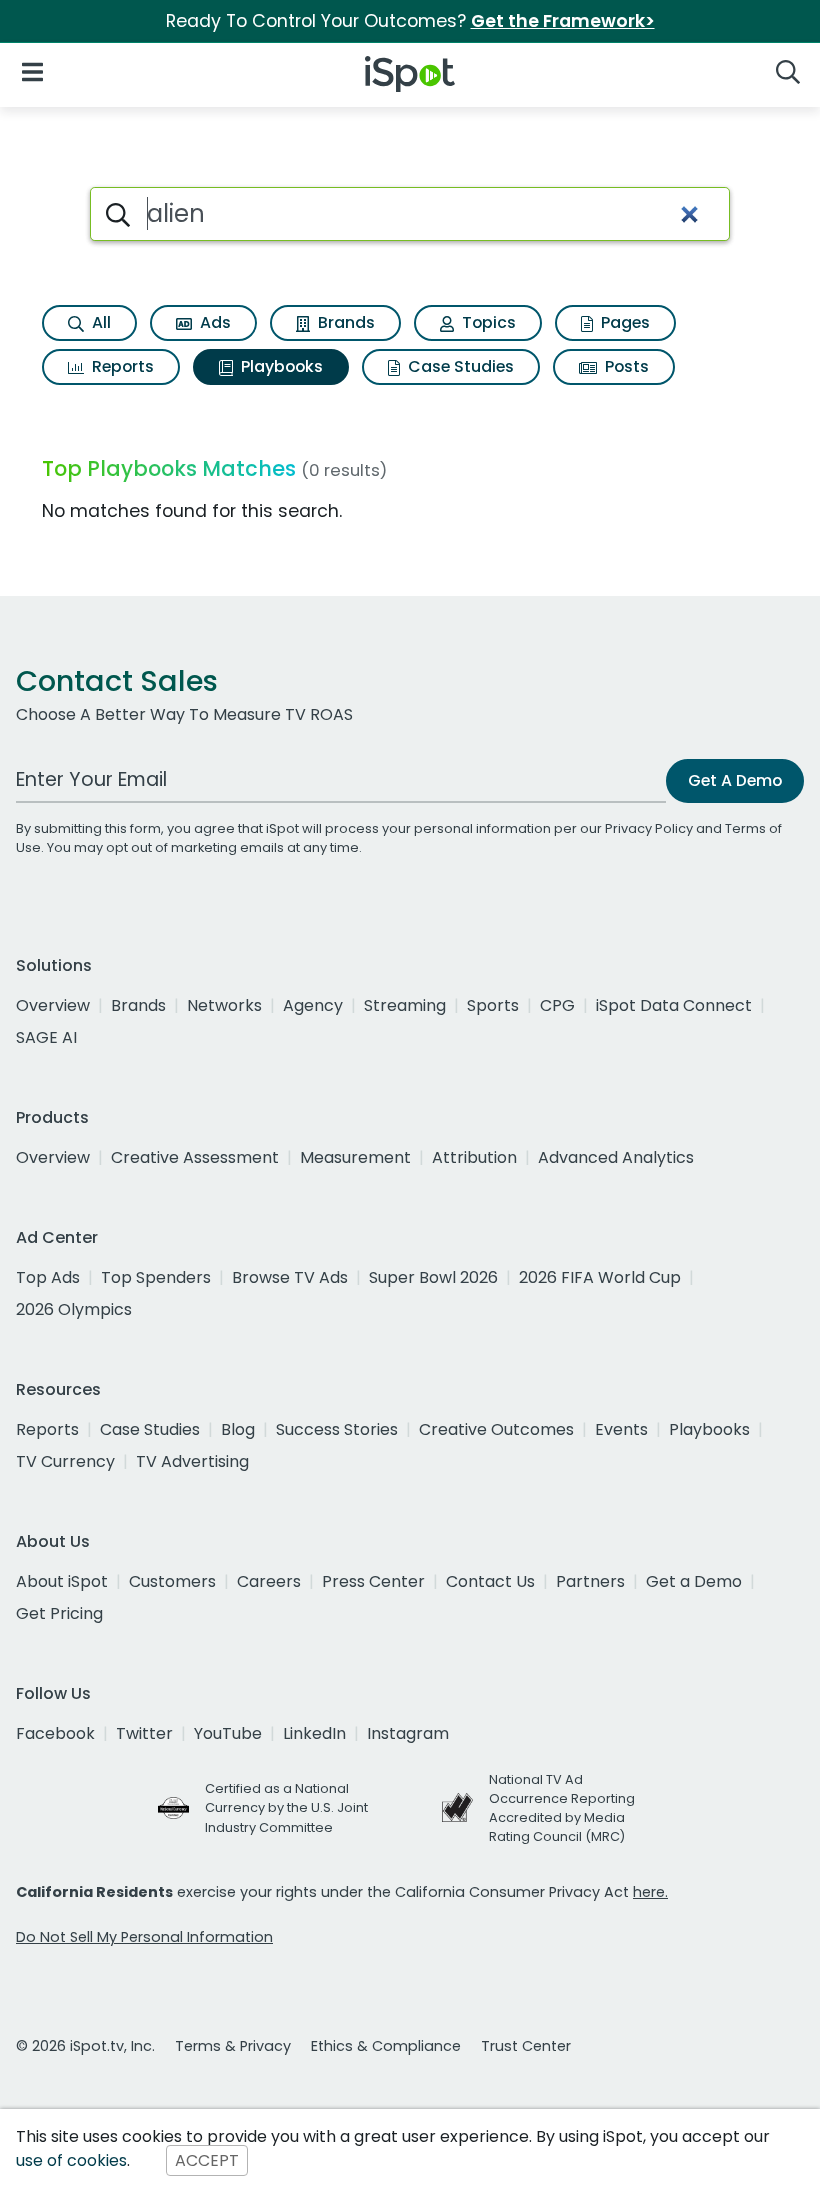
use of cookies (71, 2160)
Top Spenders (156, 1277)
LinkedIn (314, 1733)
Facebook (55, 1733)
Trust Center (526, 2046)
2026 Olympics (74, 1309)
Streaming (405, 1005)
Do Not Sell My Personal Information (144, 1937)
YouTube (228, 1733)
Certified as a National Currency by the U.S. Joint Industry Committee (286, 1807)
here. (650, 1892)
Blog (238, 1429)
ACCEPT (207, 2160)
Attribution (474, 1157)
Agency (313, 1005)
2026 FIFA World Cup (600, 1277)
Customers (172, 1581)
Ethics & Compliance (386, 2046)
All (99, 322)
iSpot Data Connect (674, 1005)
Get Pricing (59, 1613)
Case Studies (459, 366)
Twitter (144, 1733)
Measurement (355, 1157)
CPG (557, 1005)
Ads (213, 322)
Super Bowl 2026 (433, 1277)
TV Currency (65, 1461)
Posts (625, 366)
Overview (53, 1005)
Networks (224, 1005)
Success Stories (337, 1429)
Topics (487, 322)
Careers (269, 1581)
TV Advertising (192, 1461)
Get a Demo (694, 1581)
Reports (121, 366)
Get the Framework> (563, 21)
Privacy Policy (649, 828)
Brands (344, 322)
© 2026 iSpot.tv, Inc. (85, 2046)
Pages (623, 322)
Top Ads (48, 1277)
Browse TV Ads (290, 1277)
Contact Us (490, 1581)
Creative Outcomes (496, 1429)
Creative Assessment (195, 1157)
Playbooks (280, 366)
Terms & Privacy (233, 2046)
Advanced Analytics (616, 1157)
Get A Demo (735, 780)
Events (621, 1429)
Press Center (373, 1581)
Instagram (408, 1733)
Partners (590, 1581)
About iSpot (62, 1581)
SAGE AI (46, 1037)
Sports (493, 1005)
